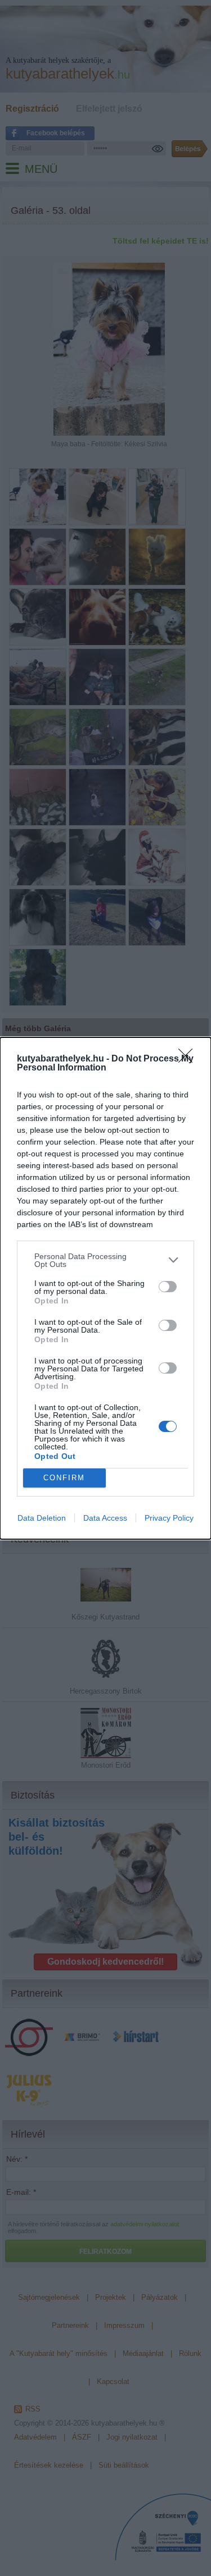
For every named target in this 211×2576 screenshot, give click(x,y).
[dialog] (105, 1288)
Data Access (105, 1518)
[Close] (189, 1059)
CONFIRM (64, 1478)
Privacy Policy (169, 1518)
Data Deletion (42, 1518)
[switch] (168, 1287)
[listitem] (105, 1260)
